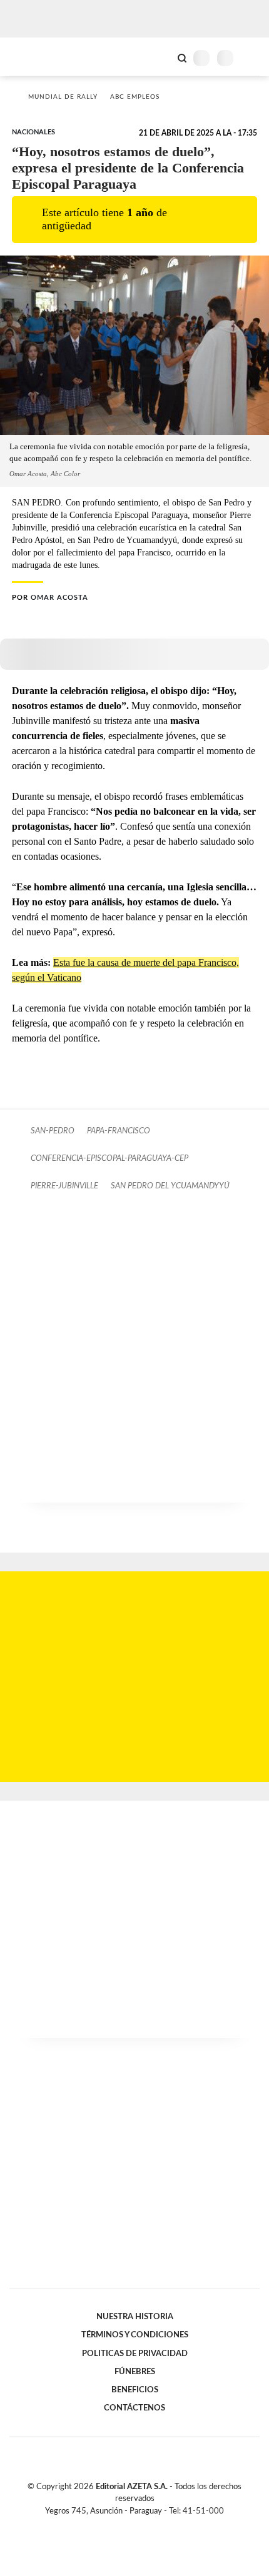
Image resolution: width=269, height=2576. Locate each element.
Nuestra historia (135, 2317)
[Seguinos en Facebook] (116, 2525)
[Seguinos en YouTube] (143, 2525)
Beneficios (135, 2390)
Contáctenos (134, 2408)
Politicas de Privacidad (135, 2354)
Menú (252, 58)
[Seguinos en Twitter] (129, 2525)
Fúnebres (135, 2372)
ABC (33, 57)
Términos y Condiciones (135, 2335)
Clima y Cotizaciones (161, 57)
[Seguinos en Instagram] (156, 2525)
